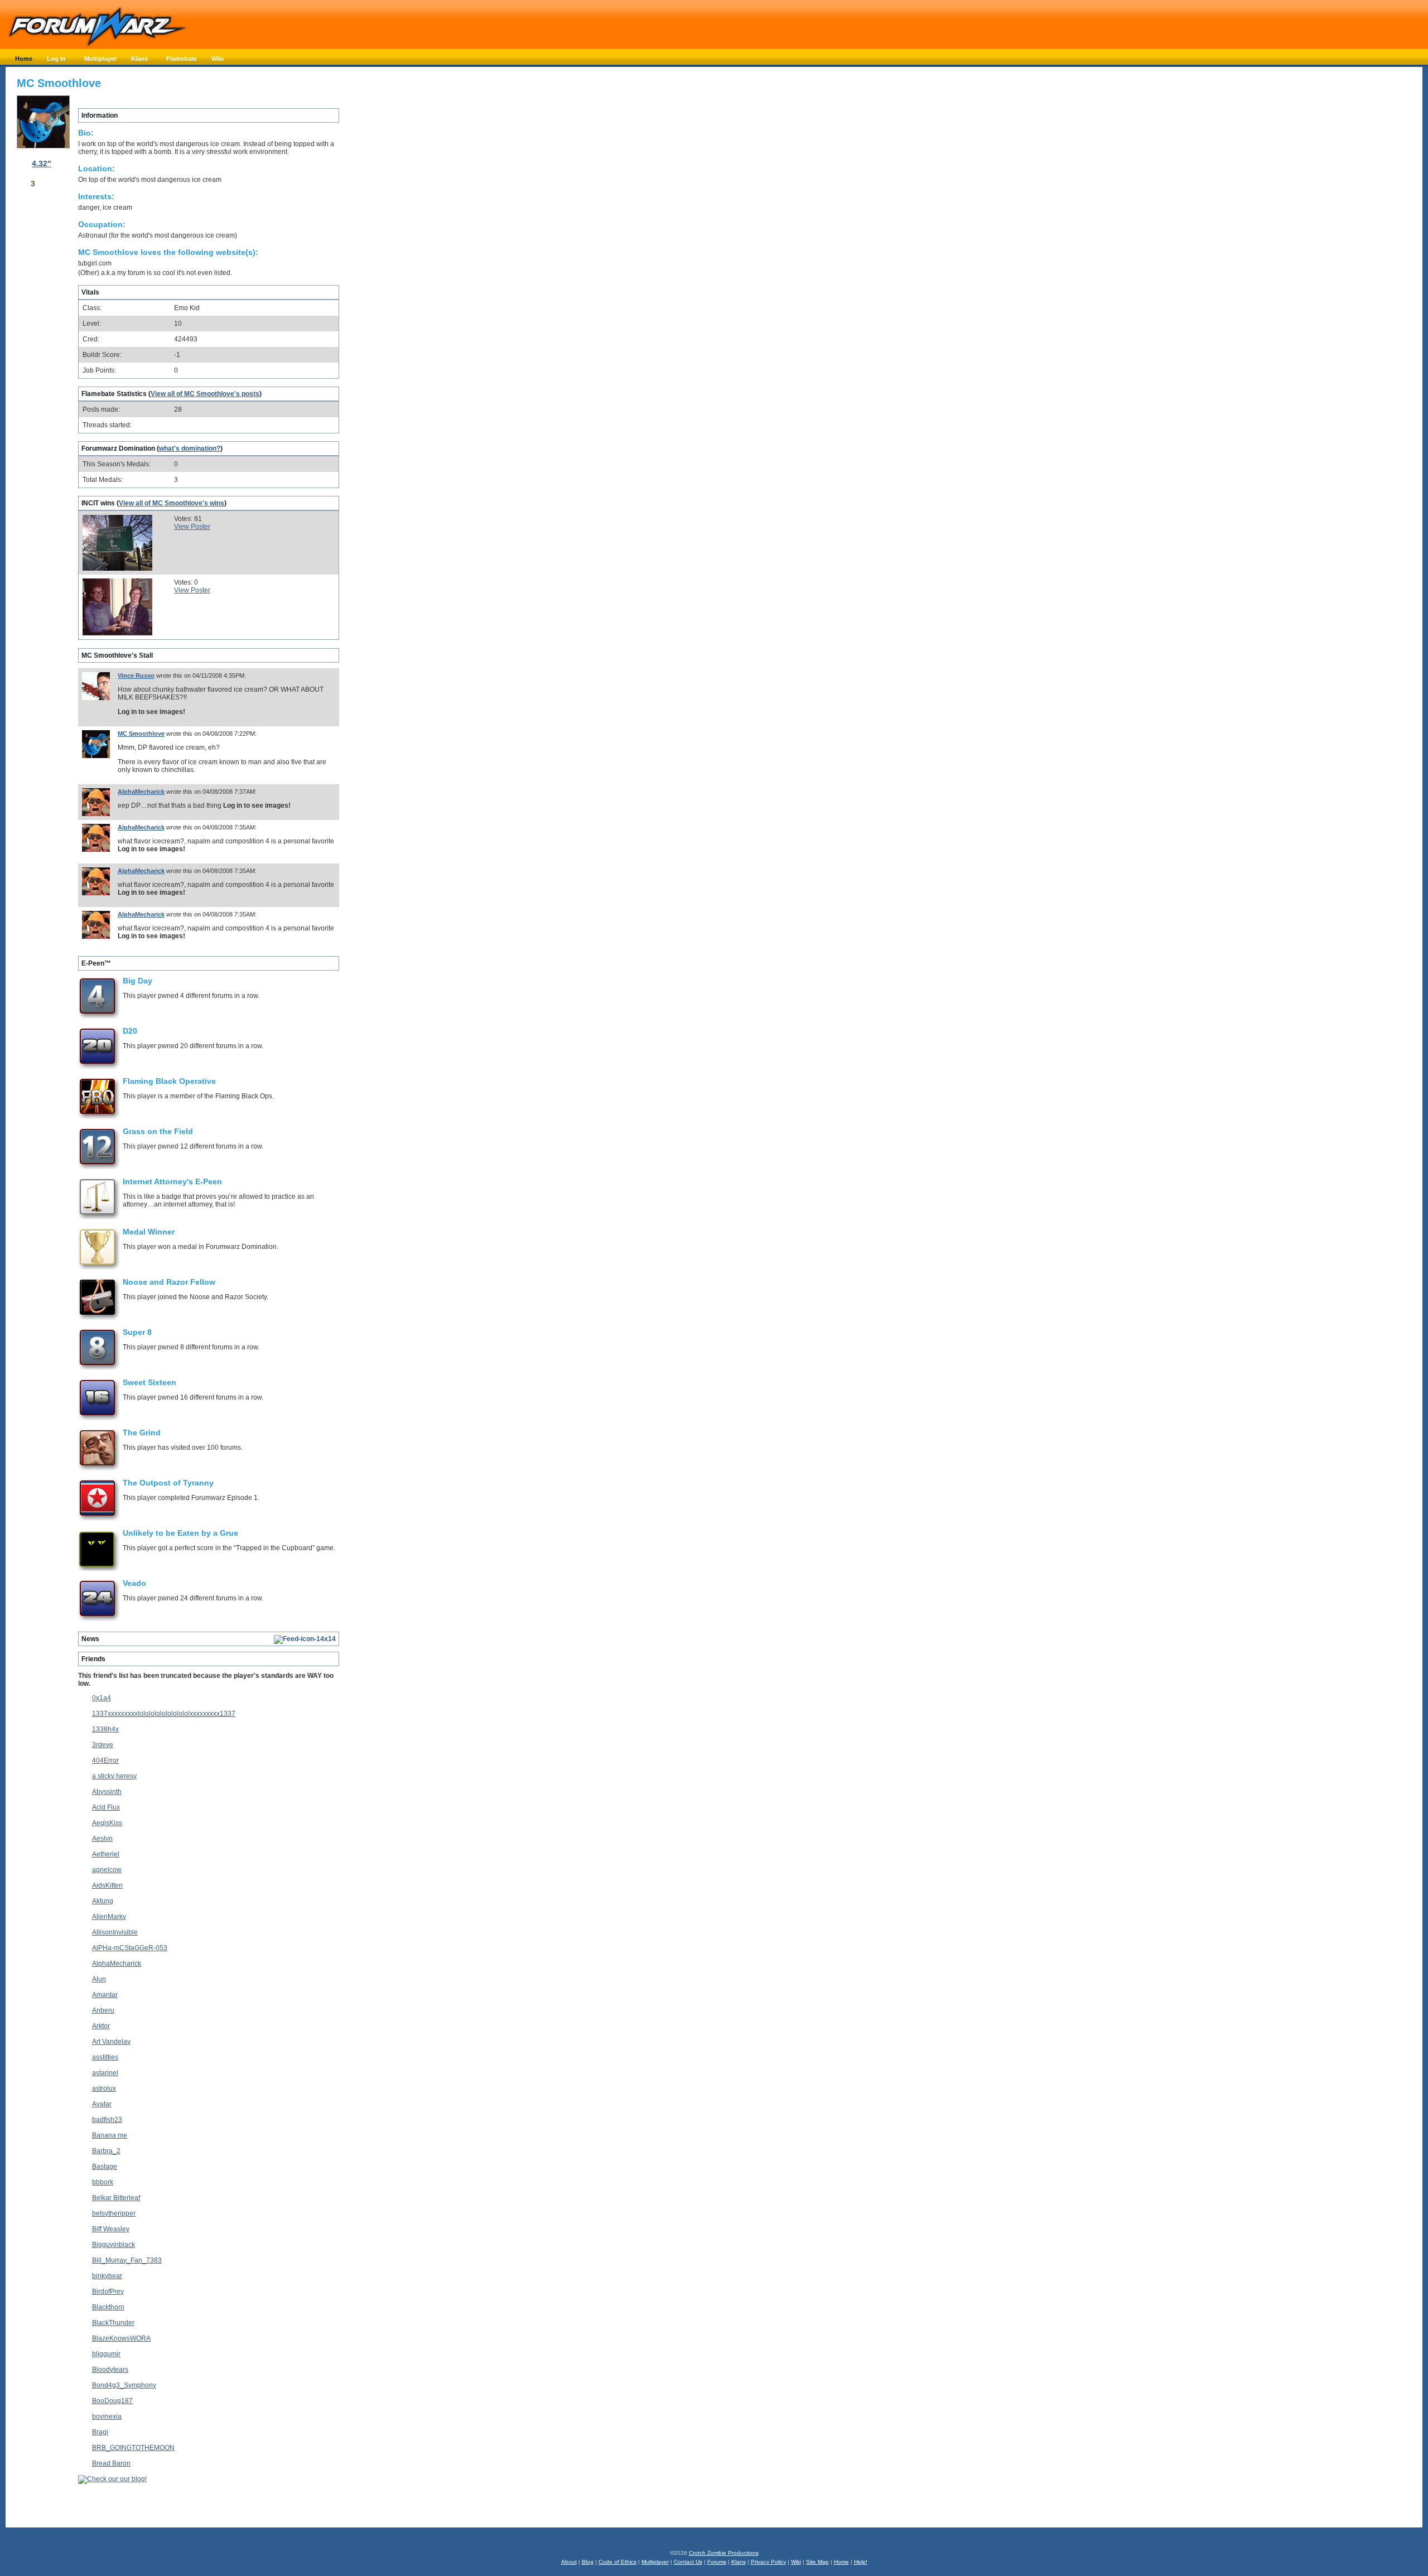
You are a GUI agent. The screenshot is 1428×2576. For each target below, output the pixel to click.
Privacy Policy (768, 2562)
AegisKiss (107, 1823)
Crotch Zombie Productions (724, 2553)
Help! (861, 2562)
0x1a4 (102, 1698)
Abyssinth (107, 1792)
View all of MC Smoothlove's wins (172, 503)
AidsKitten (107, 1885)
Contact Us (688, 2562)
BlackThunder (113, 2323)
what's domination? (190, 448)
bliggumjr (106, 2354)
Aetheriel (106, 1854)
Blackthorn (108, 2307)
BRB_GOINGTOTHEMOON (133, 2448)
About (569, 2562)
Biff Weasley (111, 2229)
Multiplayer (655, 2562)
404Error (105, 1760)
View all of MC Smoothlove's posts (205, 394)
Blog (588, 2562)
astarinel (105, 2073)
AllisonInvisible (115, 1932)
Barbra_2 (106, 2151)
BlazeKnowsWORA (121, 2338)
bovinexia (107, 2416)
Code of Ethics (617, 2562)
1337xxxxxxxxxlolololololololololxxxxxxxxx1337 (164, 1714)
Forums (717, 2562)
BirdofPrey (108, 2292)
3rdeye (103, 1745)
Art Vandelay (111, 2042)
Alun (99, 1979)
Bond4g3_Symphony (124, 2385)
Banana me (110, 2135)
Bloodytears (110, 2370)
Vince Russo (136, 676)
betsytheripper (114, 2213)
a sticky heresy (114, 1776)
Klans (739, 2562)
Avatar (102, 2104)
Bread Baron (111, 2463)
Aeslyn (102, 1839)
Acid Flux (106, 1807)
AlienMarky (109, 1917)
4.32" (42, 163)
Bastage (105, 2167)
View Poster (192, 527)
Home (841, 2562)
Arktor (101, 2026)
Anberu (103, 2010)
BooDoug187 (112, 2401)
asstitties (105, 2057)
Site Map (817, 2562)
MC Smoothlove (141, 734)
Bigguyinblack (114, 2245)
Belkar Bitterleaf (116, 2198)
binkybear (107, 2276)
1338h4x (105, 1729)
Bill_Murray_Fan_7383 (127, 2260)
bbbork (103, 2182)
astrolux (104, 2088)
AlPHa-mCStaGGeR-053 (130, 1948)
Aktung (103, 1901)
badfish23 (107, 2120)
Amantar (105, 1995)
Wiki (796, 2562)
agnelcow (107, 1870)
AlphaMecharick (141, 792)
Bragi (100, 2432)
